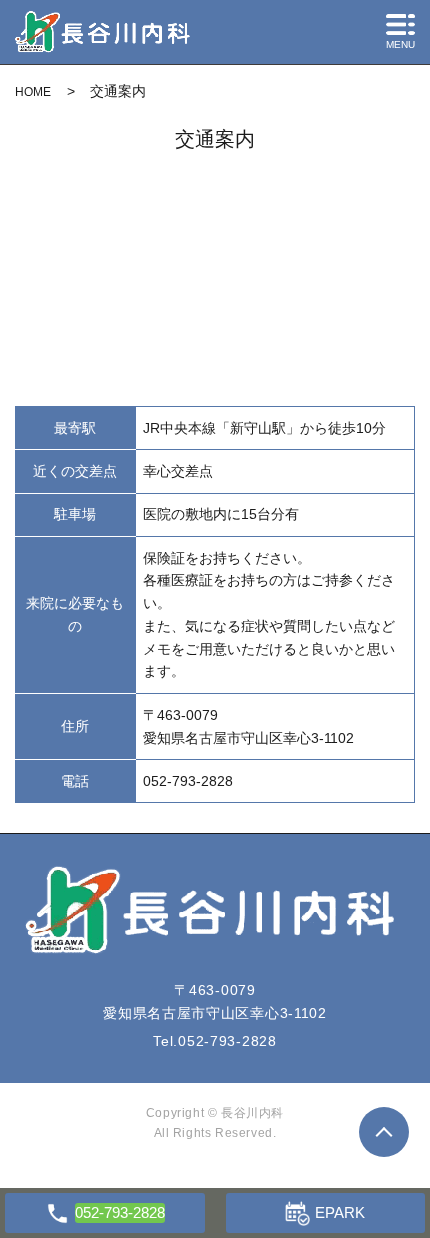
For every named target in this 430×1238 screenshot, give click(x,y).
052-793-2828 (227, 1041)
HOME (33, 92)
